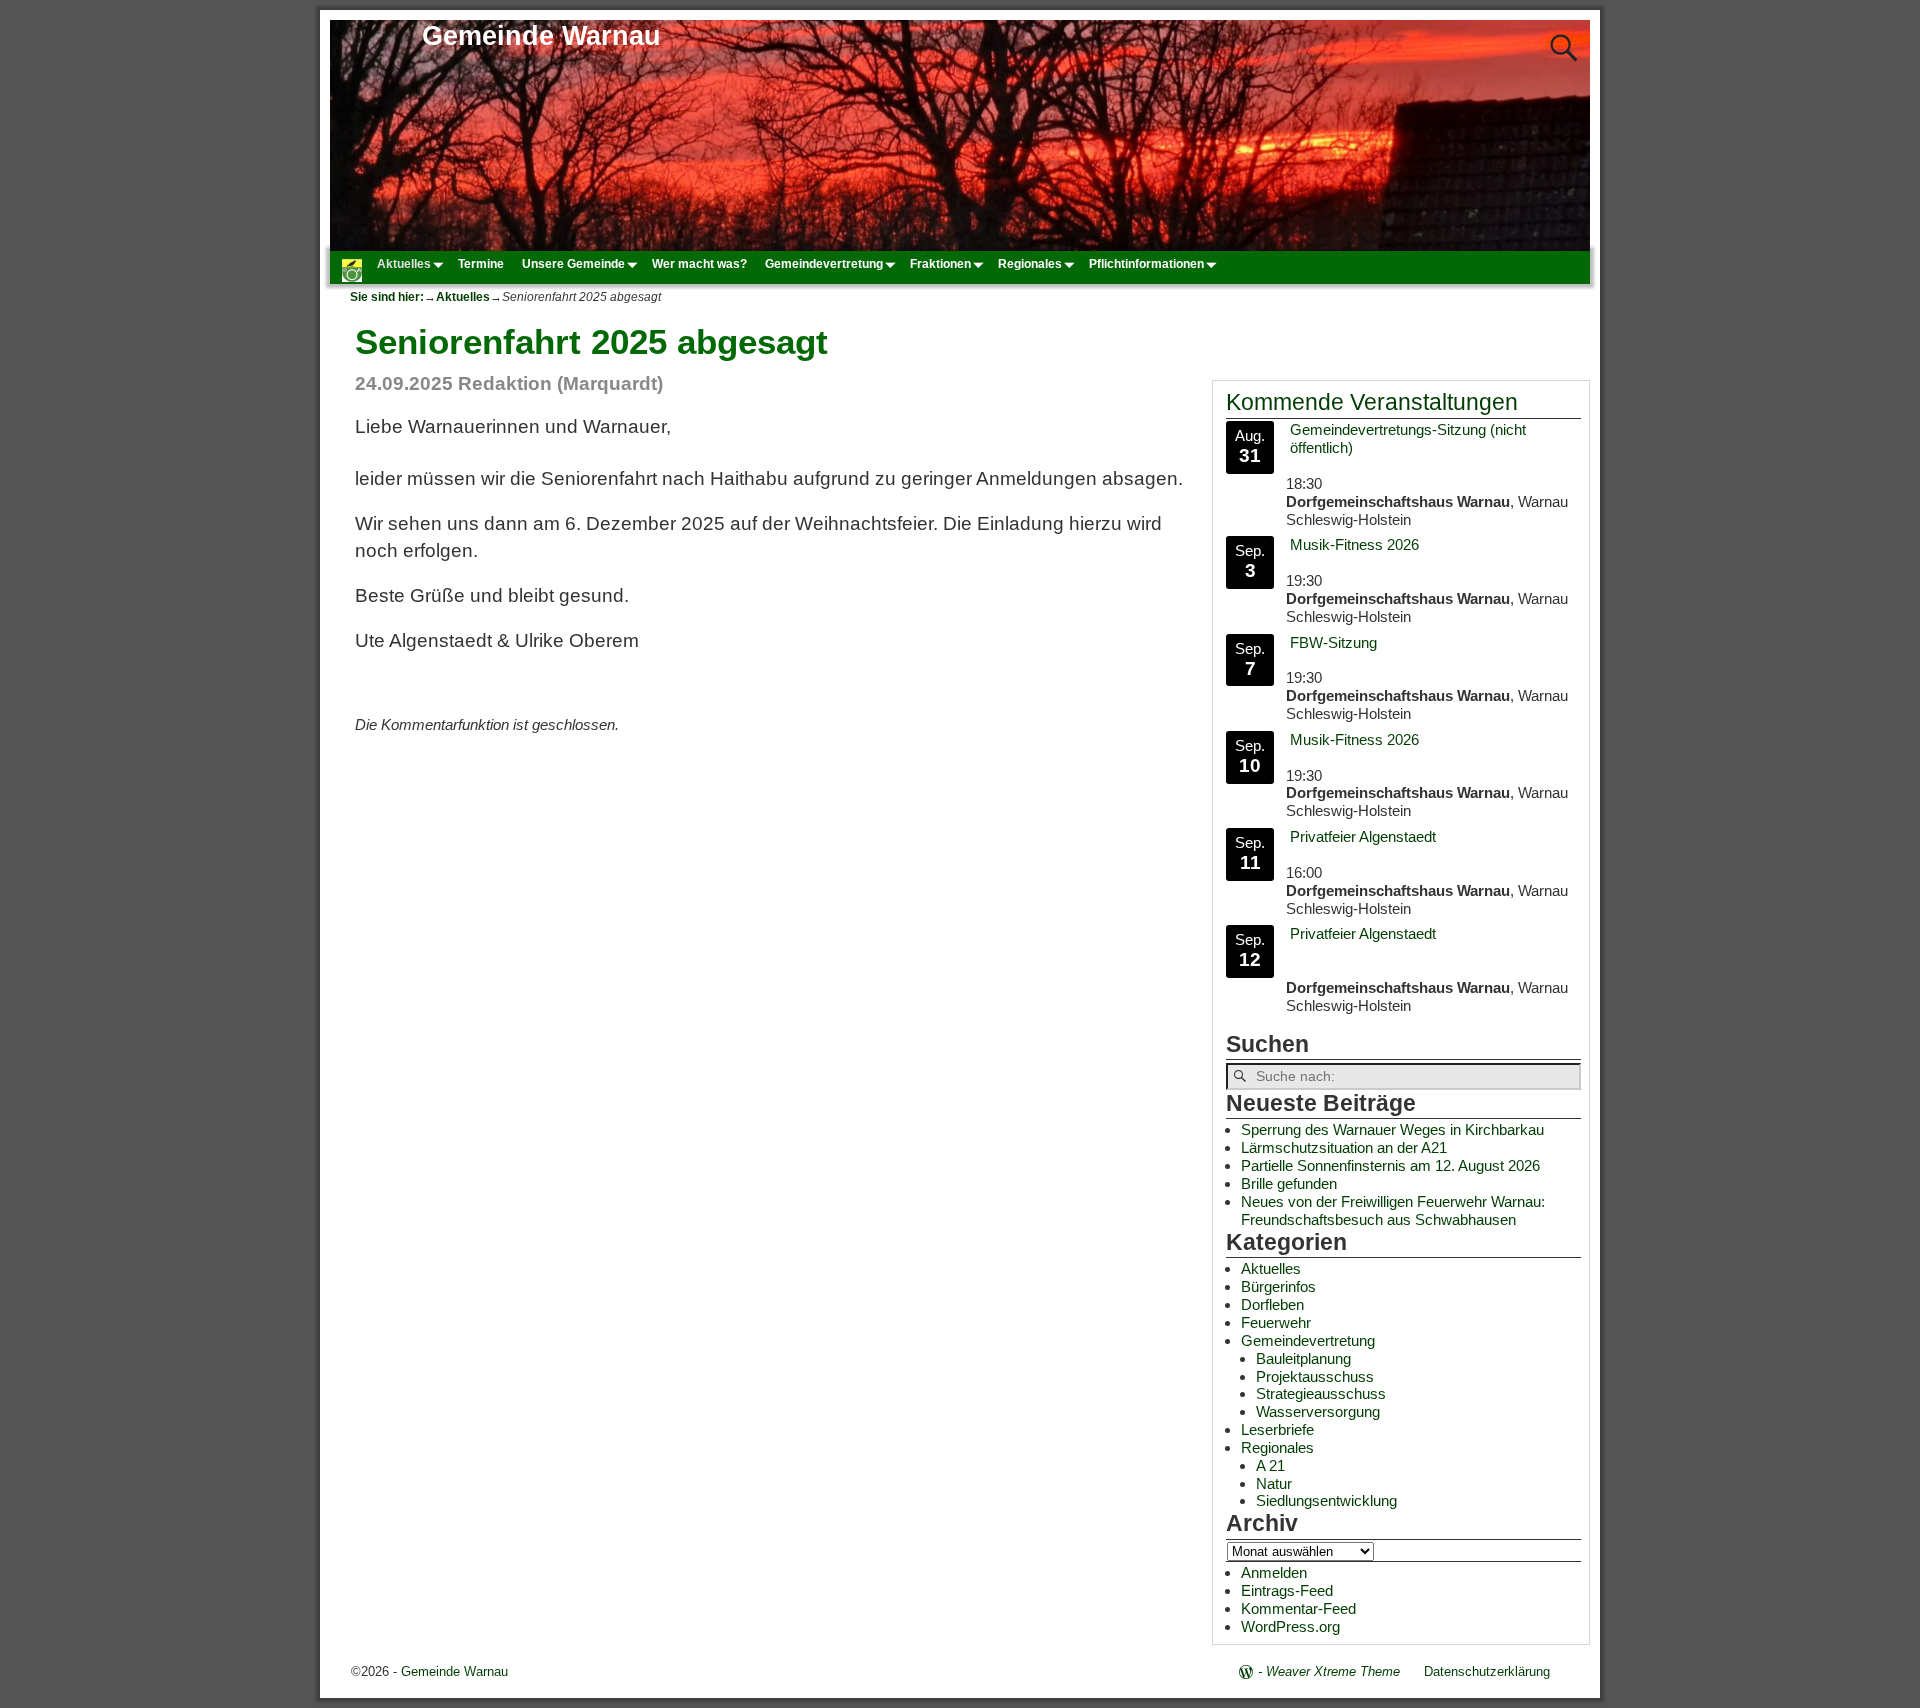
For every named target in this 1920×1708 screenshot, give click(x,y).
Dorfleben (1272, 1304)
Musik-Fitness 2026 (1354, 544)
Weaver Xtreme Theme (1333, 1671)
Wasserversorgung (1318, 1411)
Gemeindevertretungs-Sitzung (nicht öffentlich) (1408, 438)
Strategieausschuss (1321, 1393)
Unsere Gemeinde (573, 264)
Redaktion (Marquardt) (560, 383)
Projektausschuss (1315, 1376)
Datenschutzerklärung (1487, 1671)
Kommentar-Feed (1298, 1608)
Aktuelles (404, 264)
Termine (481, 264)
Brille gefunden (1289, 1183)
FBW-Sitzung (1333, 642)
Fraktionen (940, 264)
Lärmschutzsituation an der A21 (1344, 1147)
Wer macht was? (699, 264)
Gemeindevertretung (824, 264)
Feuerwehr (1276, 1322)
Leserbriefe (1277, 1429)
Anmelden (1274, 1572)
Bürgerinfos (1278, 1286)
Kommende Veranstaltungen (1372, 402)
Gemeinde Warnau (541, 36)
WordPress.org (1290, 1626)
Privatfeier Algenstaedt (1363, 836)
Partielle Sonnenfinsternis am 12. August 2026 (1390, 1165)
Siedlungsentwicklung (1326, 1500)
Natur (1274, 1483)
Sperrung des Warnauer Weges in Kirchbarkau (1392, 1129)
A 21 (1270, 1465)
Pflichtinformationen (1146, 264)
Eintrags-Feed (1287, 1590)
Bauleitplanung (1303, 1358)
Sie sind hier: (387, 297)
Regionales (1030, 264)
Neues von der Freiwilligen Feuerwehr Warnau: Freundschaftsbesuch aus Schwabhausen (1393, 1210)
